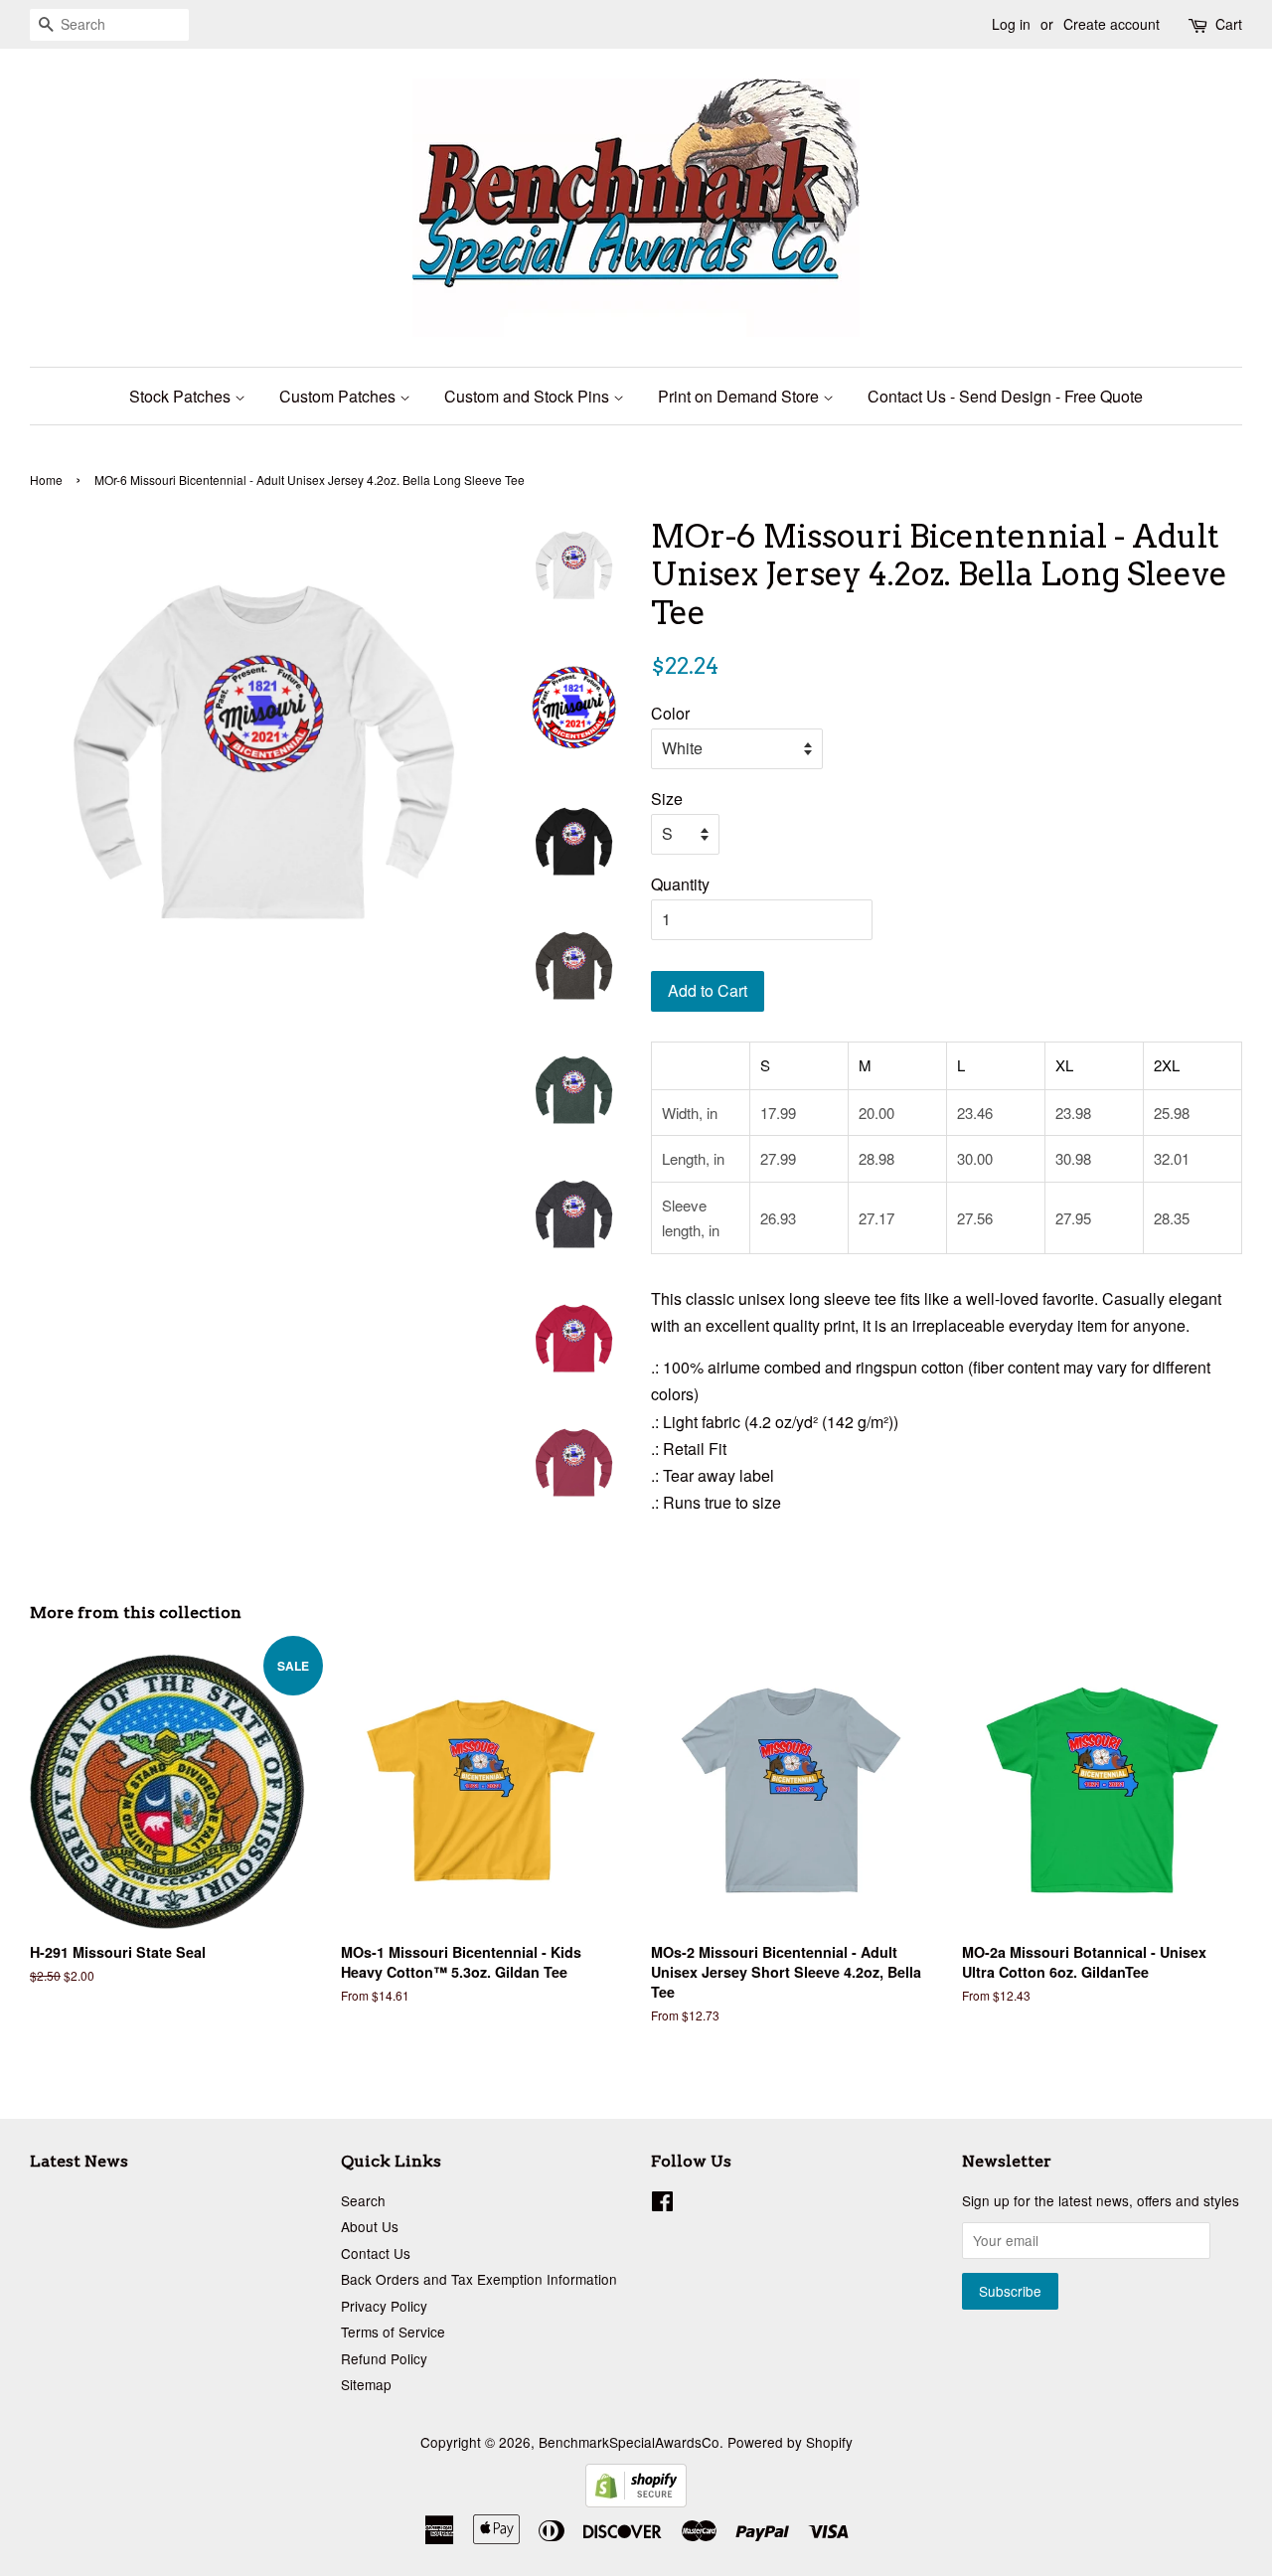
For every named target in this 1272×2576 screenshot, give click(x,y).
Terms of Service (393, 2332)
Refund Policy (384, 2358)
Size (667, 799)
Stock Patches (182, 396)
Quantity (680, 884)
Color (670, 713)
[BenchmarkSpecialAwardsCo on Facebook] (662, 2204)
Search (363, 2200)
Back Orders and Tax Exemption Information (479, 2279)
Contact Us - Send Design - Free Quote (1005, 396)
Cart (1229, 24)
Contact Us (376, 2253)
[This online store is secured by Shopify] (636, 2501)
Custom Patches (339, 396)
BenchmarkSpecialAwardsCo (629, 2442)
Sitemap (366, 2384)
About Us (370, 2226)
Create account (1112, 24)
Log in (1011, 24)
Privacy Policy (384, 2306)
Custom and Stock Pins (529, 396)
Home (46, 480)
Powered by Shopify (790, 2442)
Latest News (79, 2161)
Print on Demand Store (740, 396)
